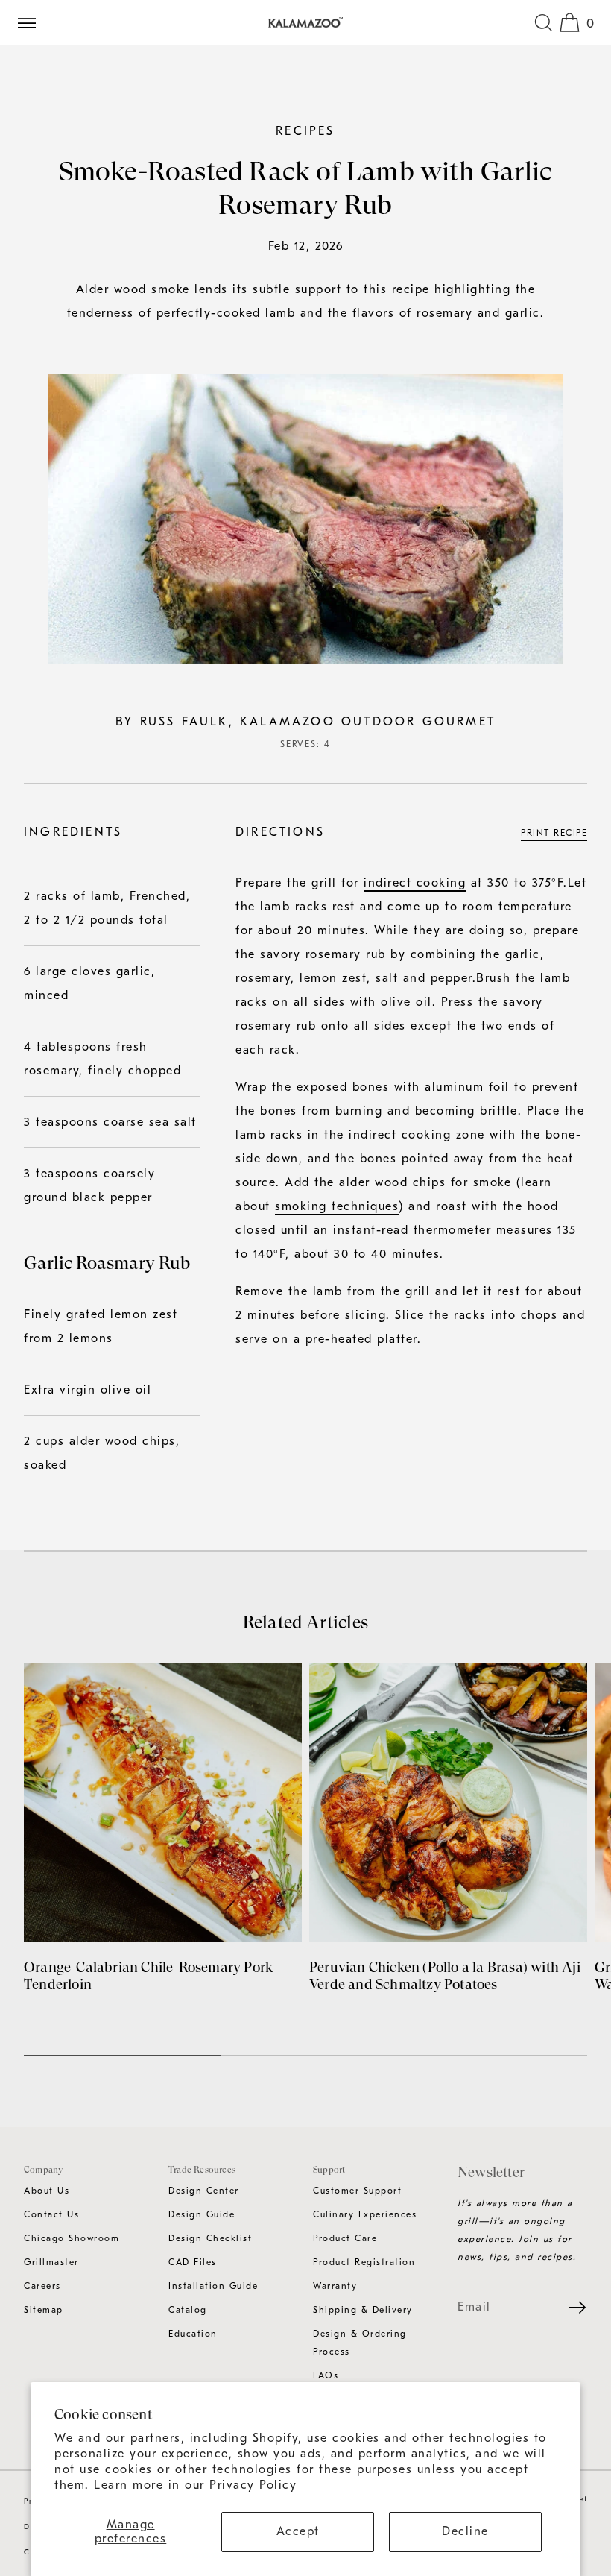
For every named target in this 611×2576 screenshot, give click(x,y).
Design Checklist (210, 2238)
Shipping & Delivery (363, 2310)
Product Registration (364, 2262)
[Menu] (33, 22)
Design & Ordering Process (360, 2343)
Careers (42, 2286)
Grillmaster (51, 2262)
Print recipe (554, 833)
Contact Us (51, 2214)
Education (193, 2334)
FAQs (326, 2375)
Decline (465, 2531)
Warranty (335, 2286)
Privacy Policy (253, 2485)
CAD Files (193, 2262)
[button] (543, 22)
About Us (47, 2191)
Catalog (188, 2310)
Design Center (204, 2191)
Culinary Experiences (365, 2214)
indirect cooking (415, 883)
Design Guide (202, 2214)
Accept (298, 2531)
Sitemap (44, 2310)
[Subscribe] (569, 2308)
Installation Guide (213, 2286)
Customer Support (357, 2191)
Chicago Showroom (72, 2238)
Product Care (345, 2238)
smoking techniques (337, 1206)
